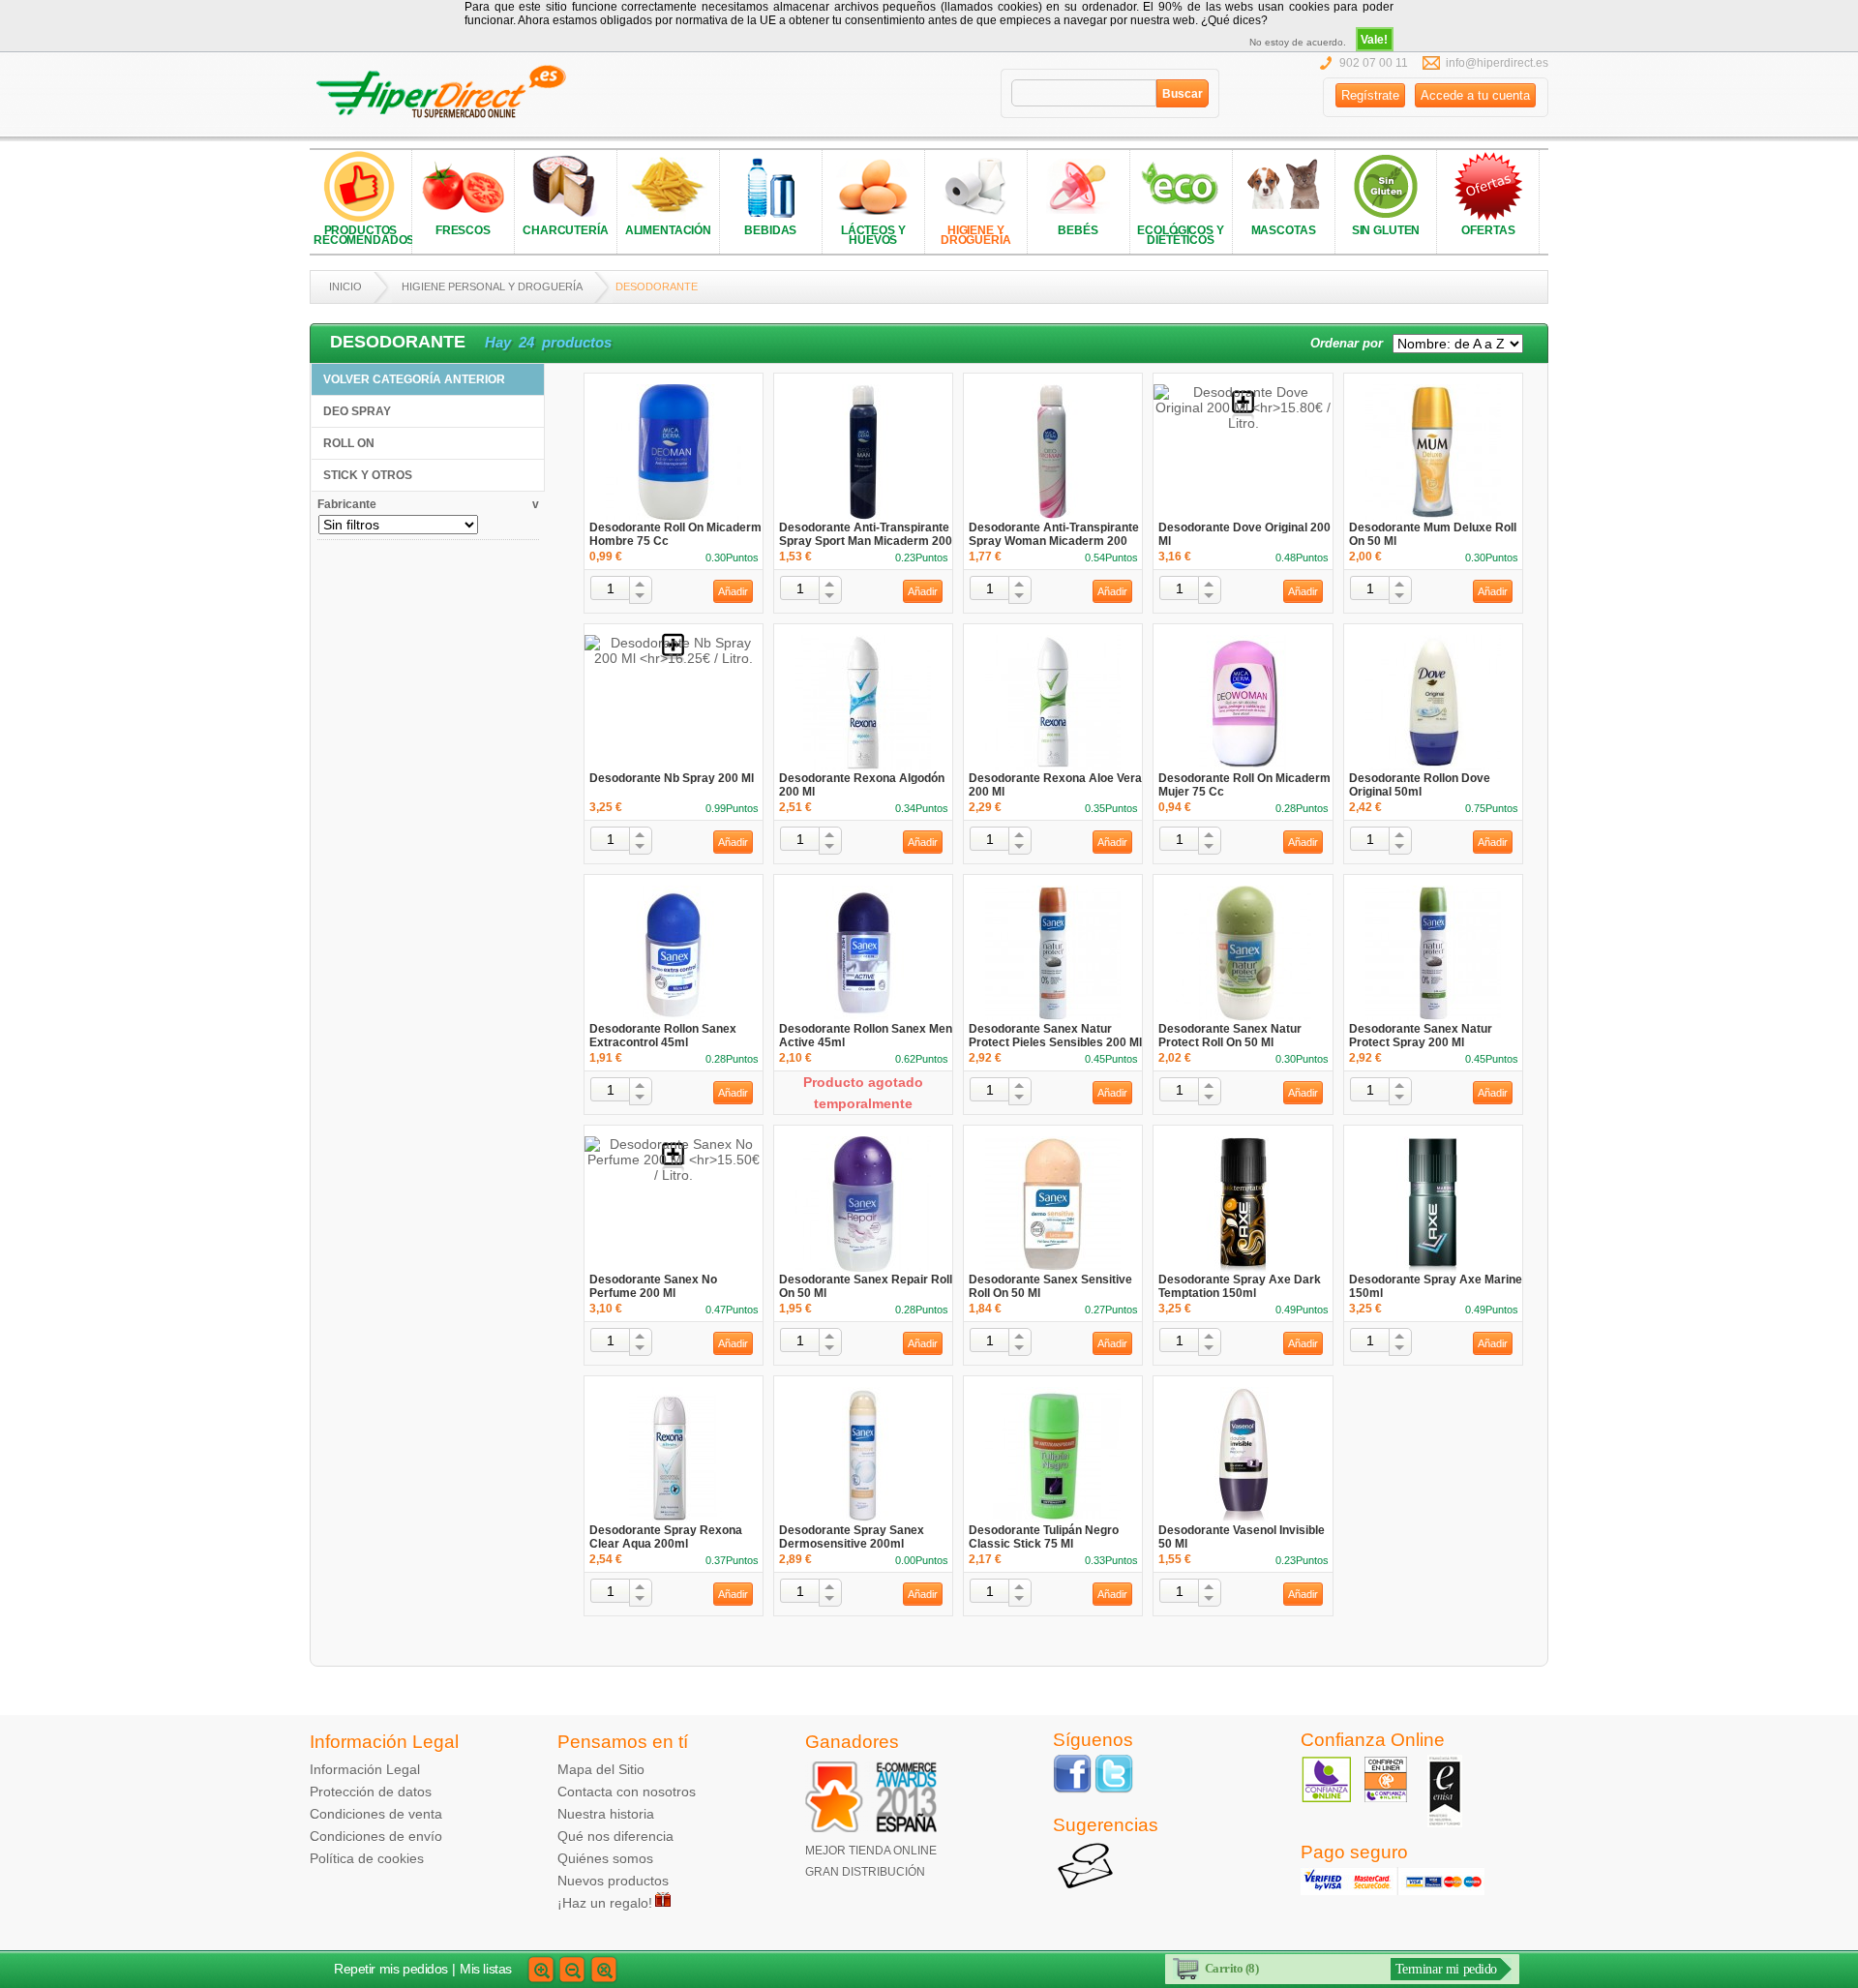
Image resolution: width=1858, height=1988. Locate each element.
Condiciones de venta (376, 1814)
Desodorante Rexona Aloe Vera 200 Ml (1055, 785)
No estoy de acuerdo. (1298, 42)
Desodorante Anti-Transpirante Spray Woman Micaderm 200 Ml (1054, 541)
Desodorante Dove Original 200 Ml (1244, 534)
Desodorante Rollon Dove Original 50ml (1420, 785)
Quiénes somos (605, 1858)
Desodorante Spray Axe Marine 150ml (1436, 1286)
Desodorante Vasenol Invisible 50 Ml (1242, 1537)
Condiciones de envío (376, 1836)
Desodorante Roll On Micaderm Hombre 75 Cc (675, 534)
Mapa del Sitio (601, 1769)
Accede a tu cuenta (1475, 95)
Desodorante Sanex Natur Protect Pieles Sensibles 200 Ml (1055, 1036)
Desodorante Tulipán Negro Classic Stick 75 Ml (1044, 1537)
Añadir (733, 591)
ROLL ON (349, 443)
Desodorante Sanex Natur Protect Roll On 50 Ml (1230, 1036)
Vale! (1374, 40)
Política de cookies (367, 1858)
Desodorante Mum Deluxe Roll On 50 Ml (1433, 534)
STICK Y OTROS (368, 475)
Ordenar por (1347, 343)
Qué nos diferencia (615, 1836)
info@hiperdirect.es (1497, 63)
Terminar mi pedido (1446, 1969)
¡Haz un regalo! (605, 1903)
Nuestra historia (606, 1814)
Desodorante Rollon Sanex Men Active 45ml (866, 1036)
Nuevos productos (613, 1881)
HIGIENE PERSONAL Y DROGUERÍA (492, 286)
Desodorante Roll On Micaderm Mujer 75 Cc (1244, 785)
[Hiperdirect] (448, 92)
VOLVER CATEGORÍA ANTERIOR (414, 379)
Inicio (345, 286)
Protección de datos (371, 1792)
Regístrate (1370, 95)
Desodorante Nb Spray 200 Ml (672, 778)
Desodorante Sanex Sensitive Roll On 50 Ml (1050, 1286)
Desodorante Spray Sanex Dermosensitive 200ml (852, 1537)
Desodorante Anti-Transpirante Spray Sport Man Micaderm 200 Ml (866, 541)
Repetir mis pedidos (391, 1969)
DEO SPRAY (357, 411)
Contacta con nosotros (627, 1792)
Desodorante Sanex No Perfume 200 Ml (653, 1286)
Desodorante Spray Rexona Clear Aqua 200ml (666, 1537)
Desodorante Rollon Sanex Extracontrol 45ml (663, 1036)
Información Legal (365, 1769)
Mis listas (486, 1969)
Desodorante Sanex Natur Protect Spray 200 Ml (1421, 1036)
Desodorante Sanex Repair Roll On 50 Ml (866, 1286)
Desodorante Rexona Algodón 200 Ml (862, 785)
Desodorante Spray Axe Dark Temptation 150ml (1240, 1286)
